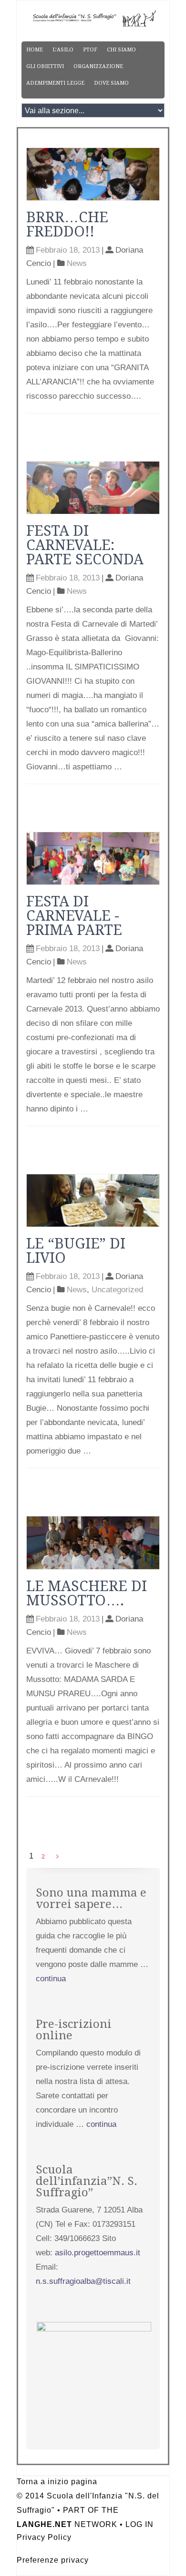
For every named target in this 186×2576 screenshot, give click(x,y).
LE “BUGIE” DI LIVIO (76, 1251)
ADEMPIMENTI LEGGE (55, 83)
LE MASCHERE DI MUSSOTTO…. (87, 1593)
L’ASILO (63, 50)
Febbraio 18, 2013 (68, 250)
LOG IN (139, 2524)
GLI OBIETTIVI (45, 66)
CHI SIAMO (121, 50)
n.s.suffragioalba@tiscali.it (83, 2281)
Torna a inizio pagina (57, 2482)
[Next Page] (57, 1857)
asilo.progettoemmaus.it (98, 2253)
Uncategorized (117, 1290)
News (77, 263)
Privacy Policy (44, 2537)
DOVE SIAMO (111, 83)
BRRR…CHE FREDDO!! (67, 224)
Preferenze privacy (53, 2560)
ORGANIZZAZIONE (98, 66)
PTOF (90, 50)
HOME (35, 50)
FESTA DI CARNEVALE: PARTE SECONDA (85, 545)
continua (51, 1979)
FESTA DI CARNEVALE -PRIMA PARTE (74, 916)
